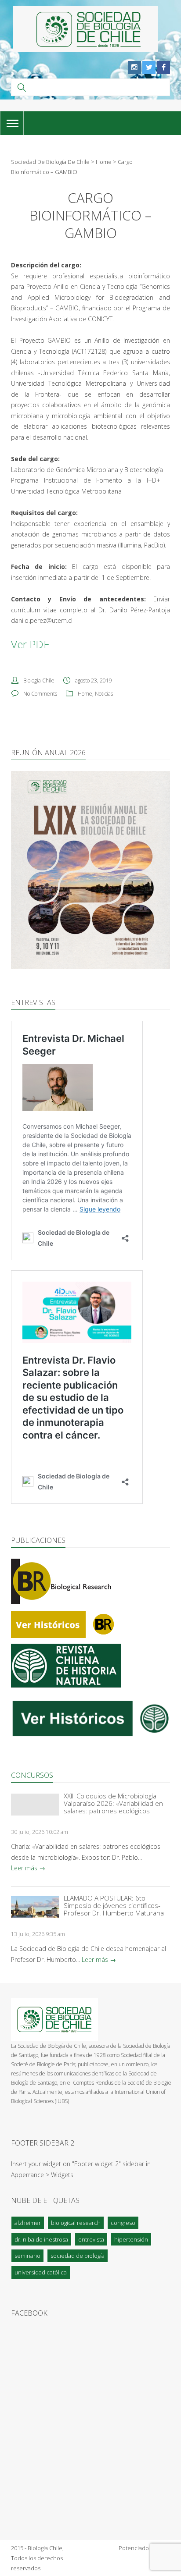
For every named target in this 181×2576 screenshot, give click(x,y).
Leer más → (28, 1868)
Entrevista (91, 2239)
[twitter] (149, 68)
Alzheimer (28, 2223)
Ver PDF (30, 644)
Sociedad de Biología (78, 2256)
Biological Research (76, 2223)
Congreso (123, 2223)
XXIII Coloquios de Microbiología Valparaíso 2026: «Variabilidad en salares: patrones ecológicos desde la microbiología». (113, 1803)
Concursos (32, 1775)
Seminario (27, 2256)
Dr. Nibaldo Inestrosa (41, 2239)
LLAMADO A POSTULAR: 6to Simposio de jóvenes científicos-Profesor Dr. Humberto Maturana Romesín (114, 1906)
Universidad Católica (41, 2272)
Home (85, 694)
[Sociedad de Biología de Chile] (85, 29)
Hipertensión (131, 2239)
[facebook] (163, 68)
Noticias (104, 694)
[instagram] (134, 68)
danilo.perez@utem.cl (42, 620)
